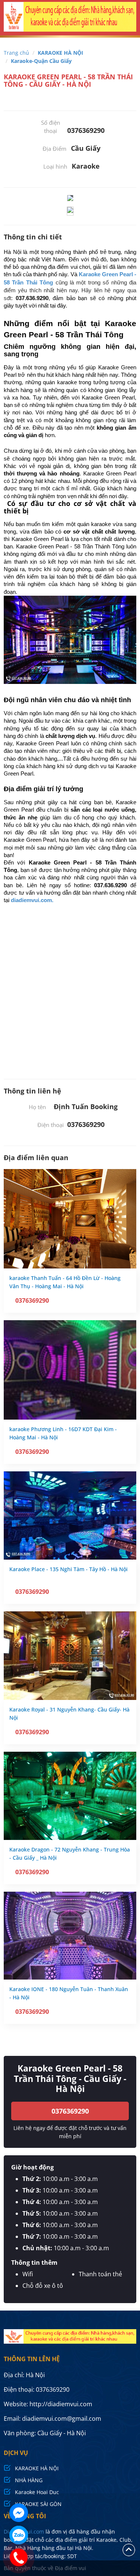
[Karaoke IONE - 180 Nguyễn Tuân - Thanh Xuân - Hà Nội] (70, 1936)
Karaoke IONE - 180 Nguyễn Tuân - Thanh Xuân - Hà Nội (69, 1993)
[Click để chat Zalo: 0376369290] (19, 2535)
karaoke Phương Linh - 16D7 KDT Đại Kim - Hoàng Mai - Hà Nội (63, 1433)
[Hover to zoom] (70, 198)
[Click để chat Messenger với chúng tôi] (19, 2513)
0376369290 (70, 2111)
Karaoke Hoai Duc (37, 2492)
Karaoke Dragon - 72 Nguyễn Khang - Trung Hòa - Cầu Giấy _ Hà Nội (70, 1854)
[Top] (129, 2549)
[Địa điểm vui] (70, 19)
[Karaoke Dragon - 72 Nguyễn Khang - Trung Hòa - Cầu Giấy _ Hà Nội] (70, 1796)
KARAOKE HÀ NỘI (60, 53)
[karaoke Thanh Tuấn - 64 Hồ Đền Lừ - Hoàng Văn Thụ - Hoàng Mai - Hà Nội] (70, 1219)
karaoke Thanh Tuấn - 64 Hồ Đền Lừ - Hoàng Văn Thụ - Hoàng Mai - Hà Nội (65, 1282)
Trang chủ (16, 53)
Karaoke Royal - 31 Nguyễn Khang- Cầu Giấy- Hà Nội (69, 1714)
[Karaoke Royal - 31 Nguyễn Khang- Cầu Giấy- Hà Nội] (70, 1655)
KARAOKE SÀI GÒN (38, 2504)
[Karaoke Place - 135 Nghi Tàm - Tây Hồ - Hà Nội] (70, 1515)
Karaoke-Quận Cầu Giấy (41, 61)
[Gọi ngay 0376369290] (19, 2557)
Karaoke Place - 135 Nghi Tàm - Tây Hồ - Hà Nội (69, 1569)
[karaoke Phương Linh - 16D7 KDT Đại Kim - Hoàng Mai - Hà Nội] (70, 1370)
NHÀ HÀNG (29, 2480)
